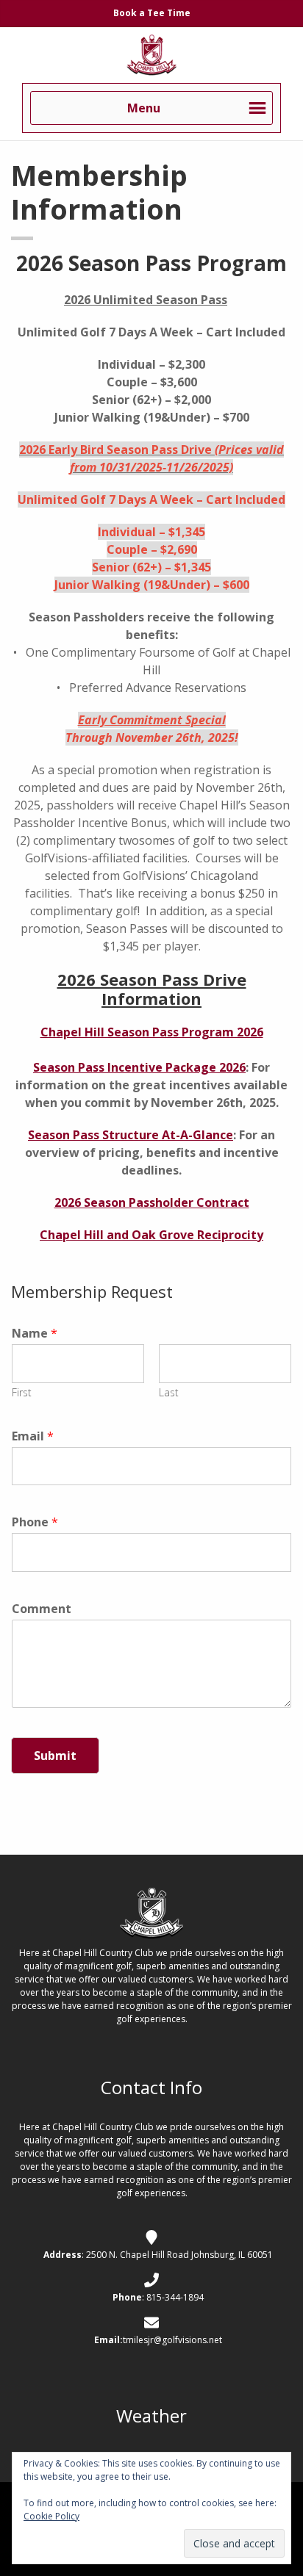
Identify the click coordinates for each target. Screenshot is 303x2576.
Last (169, 1393)
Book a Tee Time (152, 13)
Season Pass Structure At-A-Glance (131, 1135)
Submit (55, 1756)
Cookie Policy (51, 2516)
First (22, 1393)
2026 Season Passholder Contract (152, 1202)
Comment (42, 1609)
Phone (35, 1522)
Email (33, 1436)
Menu (144, 108)
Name (35, 1334)
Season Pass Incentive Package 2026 (139, 1067)
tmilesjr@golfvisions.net (172, 2340)
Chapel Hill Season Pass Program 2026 (152, 1032)
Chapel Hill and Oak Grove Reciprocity (151, 1235)
